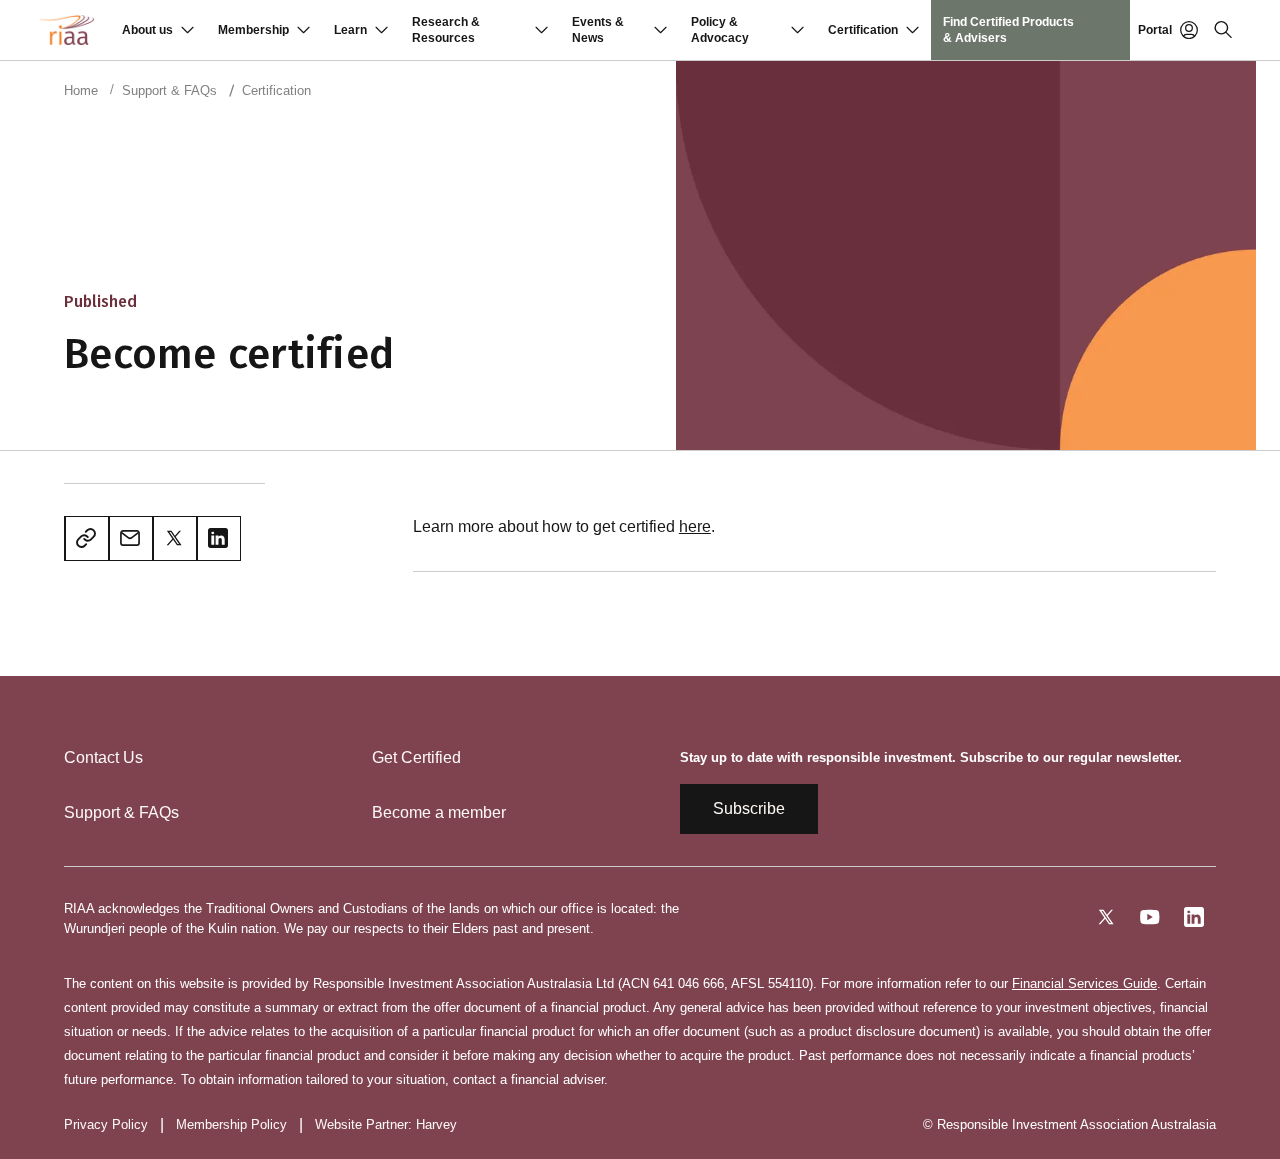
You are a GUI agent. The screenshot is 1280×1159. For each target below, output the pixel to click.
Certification (863, 30)
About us (147, 30)
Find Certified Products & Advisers (1008, 30)
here (695, 526)
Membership (253, 30)
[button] (158, 30)
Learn (350, 30)
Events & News (598, 30)
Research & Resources (446, 30)
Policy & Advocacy (720, 30)
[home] (67, 30)
